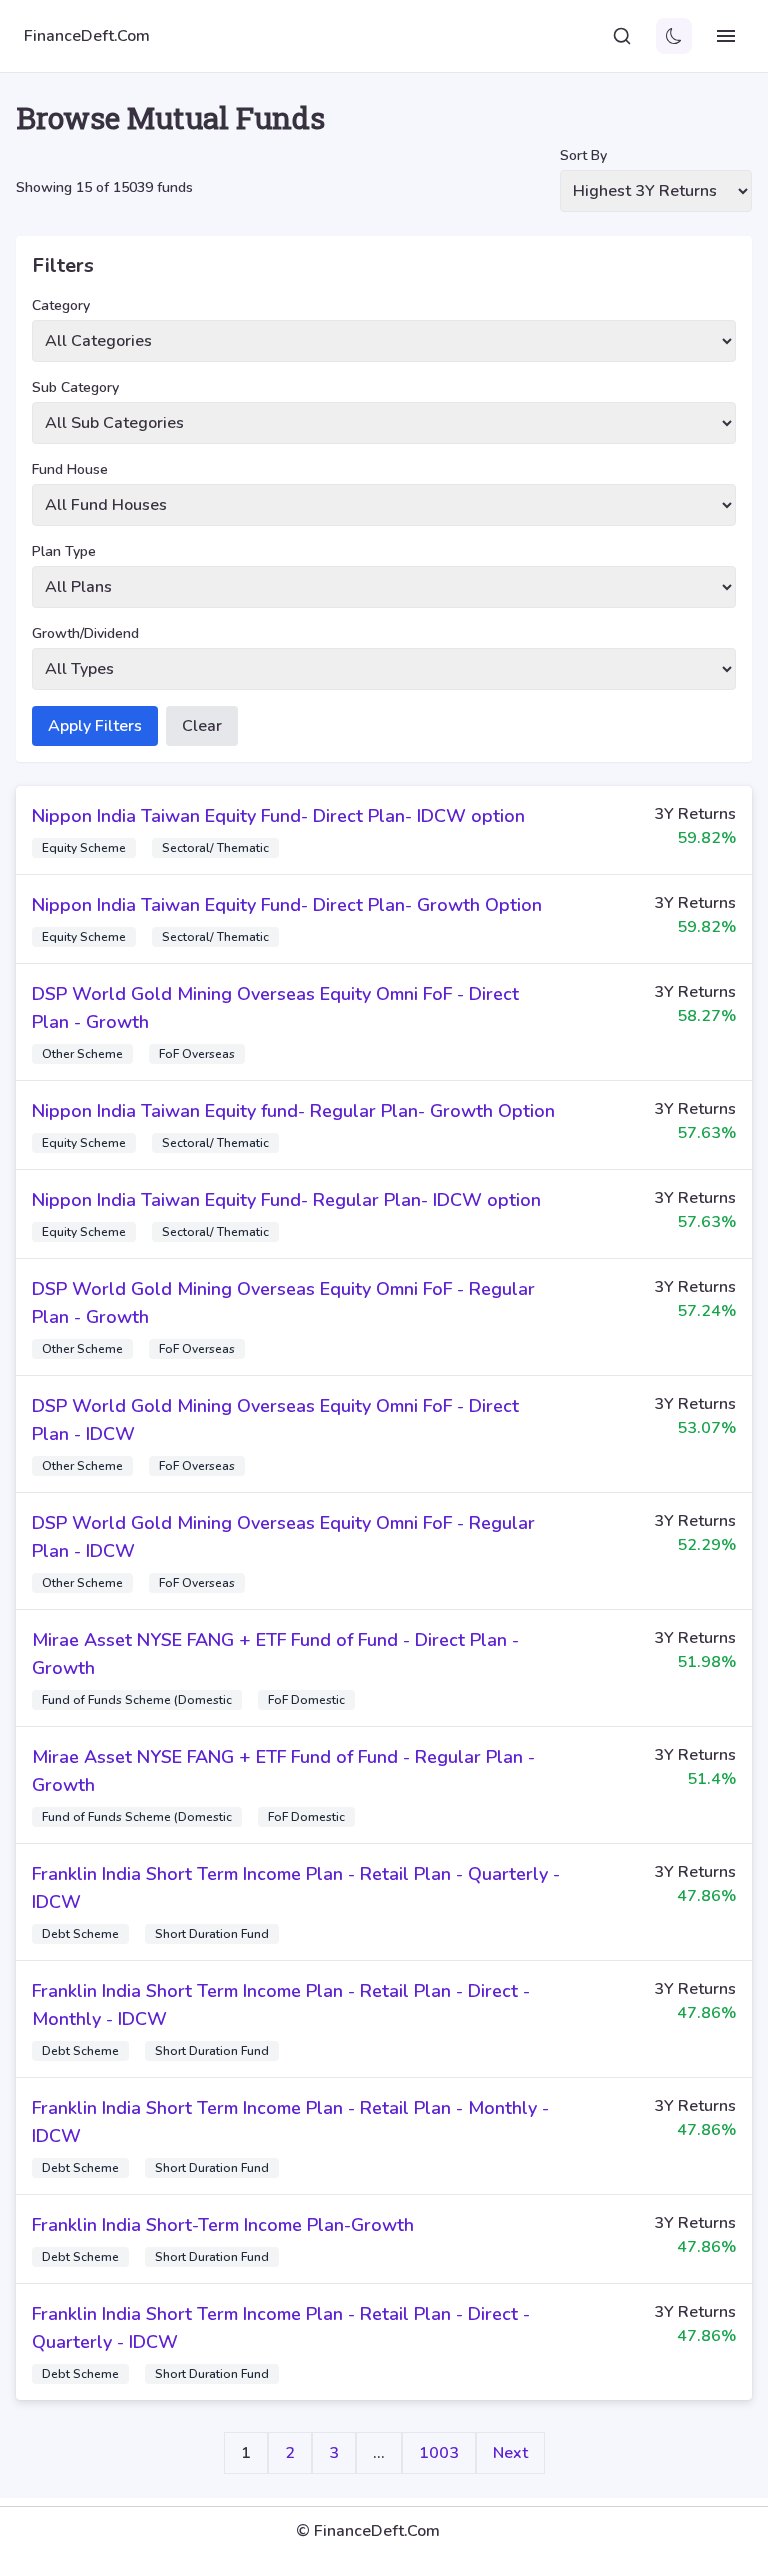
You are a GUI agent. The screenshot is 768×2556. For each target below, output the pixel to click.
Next (510, 2453)
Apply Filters (95, 726)
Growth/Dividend (85, 633)
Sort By (583, 155)
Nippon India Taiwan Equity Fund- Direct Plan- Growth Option (287, 905)
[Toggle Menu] (726, 36)
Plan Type (64, 551)
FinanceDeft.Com (87, 36)
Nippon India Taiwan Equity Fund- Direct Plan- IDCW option (278, 816)
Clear (202, 726)
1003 (439, 2453)
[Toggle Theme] (674, 36)
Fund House (70, 469)
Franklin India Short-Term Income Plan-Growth (223, 2225)
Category (61, 305)
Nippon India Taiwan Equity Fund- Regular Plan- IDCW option (286, 1200)
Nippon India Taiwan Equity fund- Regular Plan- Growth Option (293, 1111)
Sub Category (75, 387)
